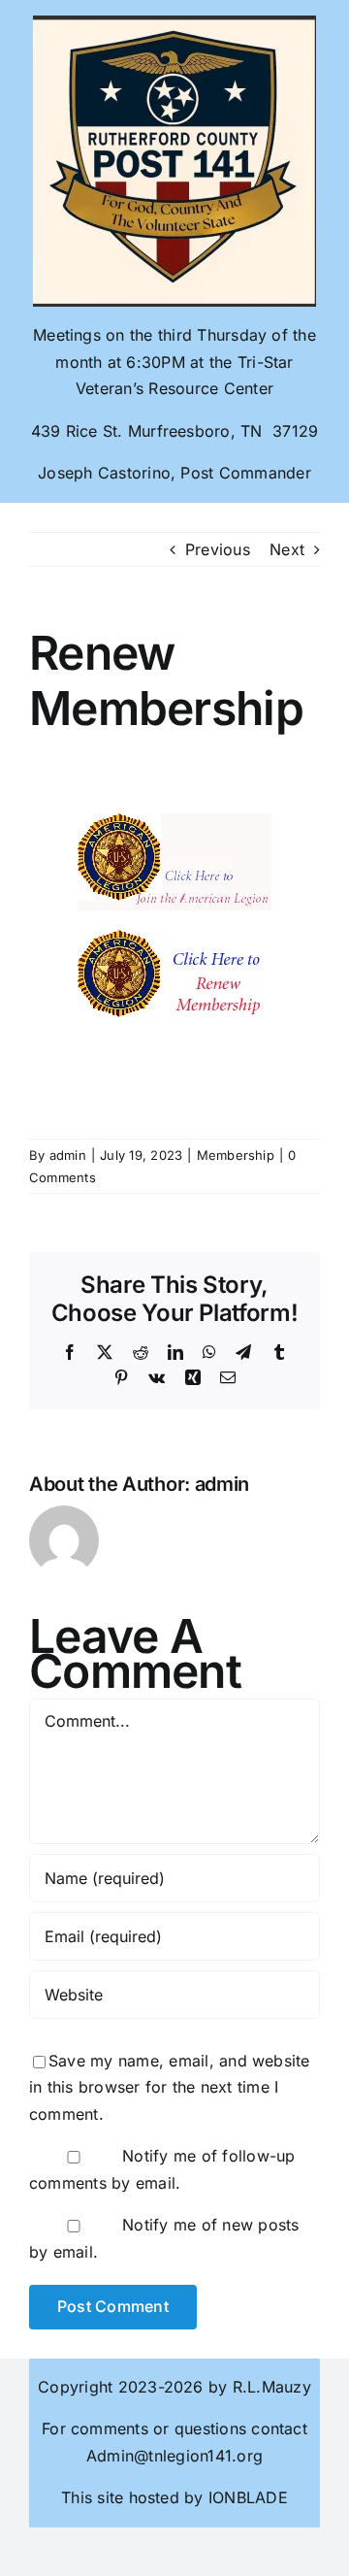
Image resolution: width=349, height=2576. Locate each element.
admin (68, 1155)
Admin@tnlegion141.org (174, 2456)
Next (287, 549)
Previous (218, 549)
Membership (236, 1155)
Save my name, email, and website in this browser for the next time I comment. (170, 2087)
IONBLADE (246, 2497)
